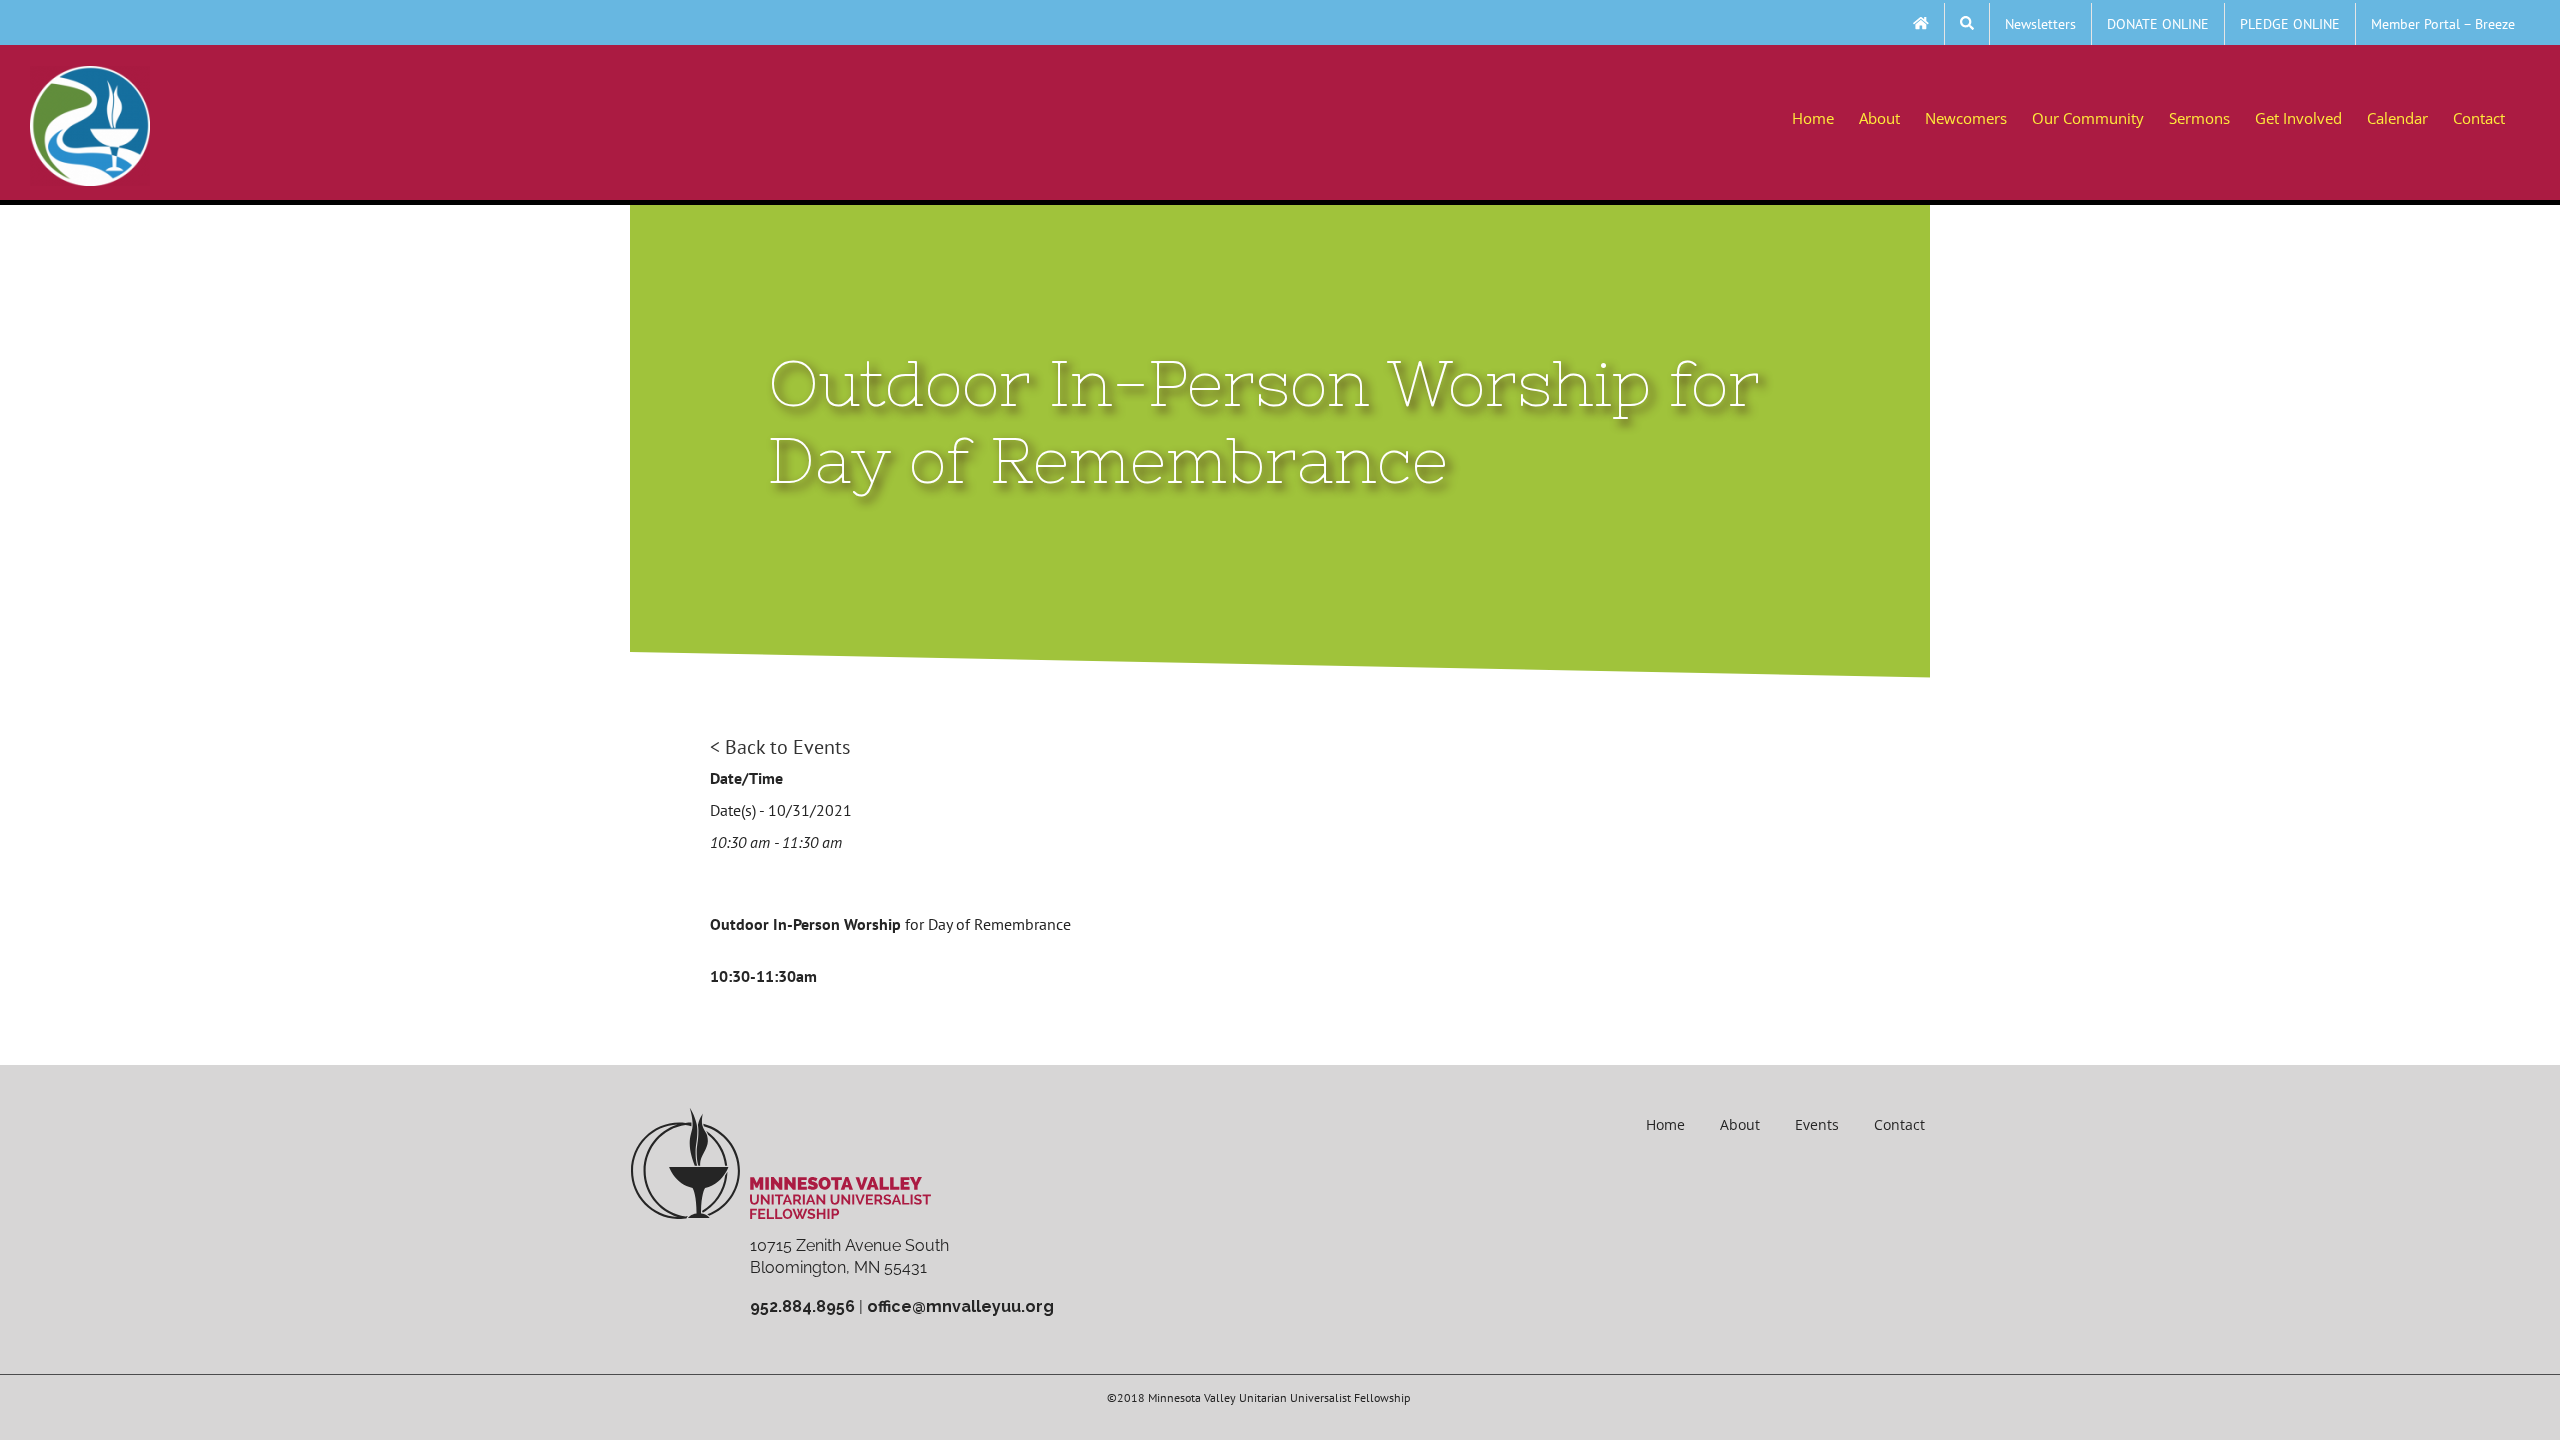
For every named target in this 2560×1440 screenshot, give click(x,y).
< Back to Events (780, 747)
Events (1817, 1124)
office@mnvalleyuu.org (960, 1306)
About (1740, 1124)
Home (1665, 1124)
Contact (1899, 1124)
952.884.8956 (802, 1306)
